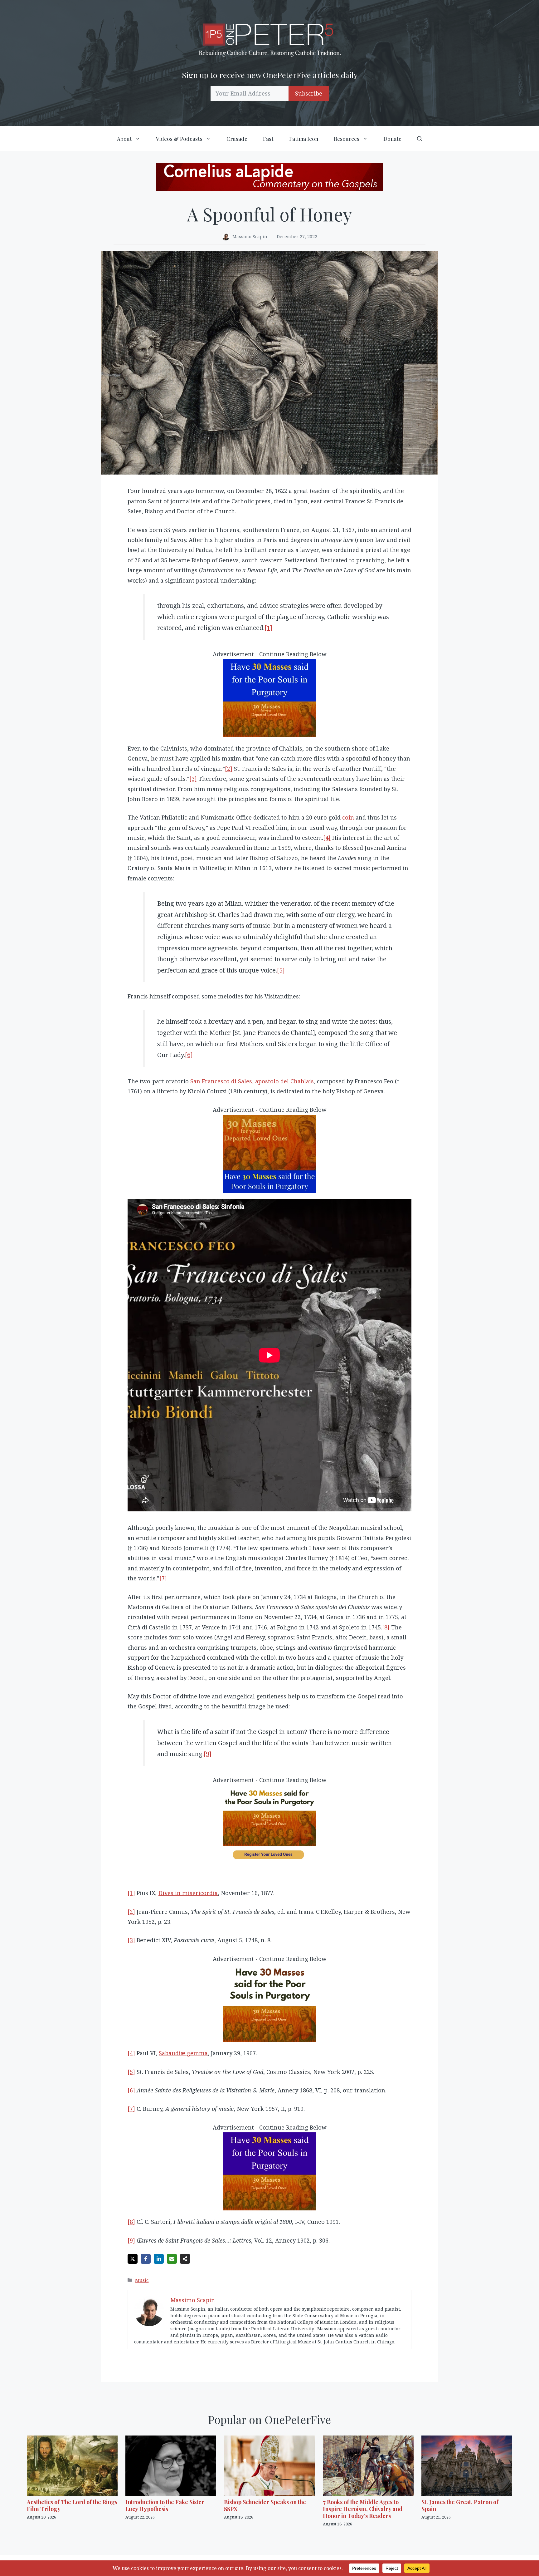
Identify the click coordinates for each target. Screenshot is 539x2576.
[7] (163, 1578)
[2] (229, 769)
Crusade (237, 139)
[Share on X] (133, 2259)
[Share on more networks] (185, 2259)
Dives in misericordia (188, 1893)
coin (348, 817)
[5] (281, 970)
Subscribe (309, 93)
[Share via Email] (172, 2259)
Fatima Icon (304, 139)
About (124, 139)
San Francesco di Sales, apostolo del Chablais (252, 1081)
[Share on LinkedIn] (159, 2259)
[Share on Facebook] (146, 2259)
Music (142, 2280)
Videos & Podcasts (179, 139)
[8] (386, 1627)
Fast (268, 139)
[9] (208, 1754)
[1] (268, 628)
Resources (347, 139)
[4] (327, 838)
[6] (189, 1055)
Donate (392, 139)
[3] (193, 779)
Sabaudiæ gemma (183, 2053)
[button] (420, 139)
